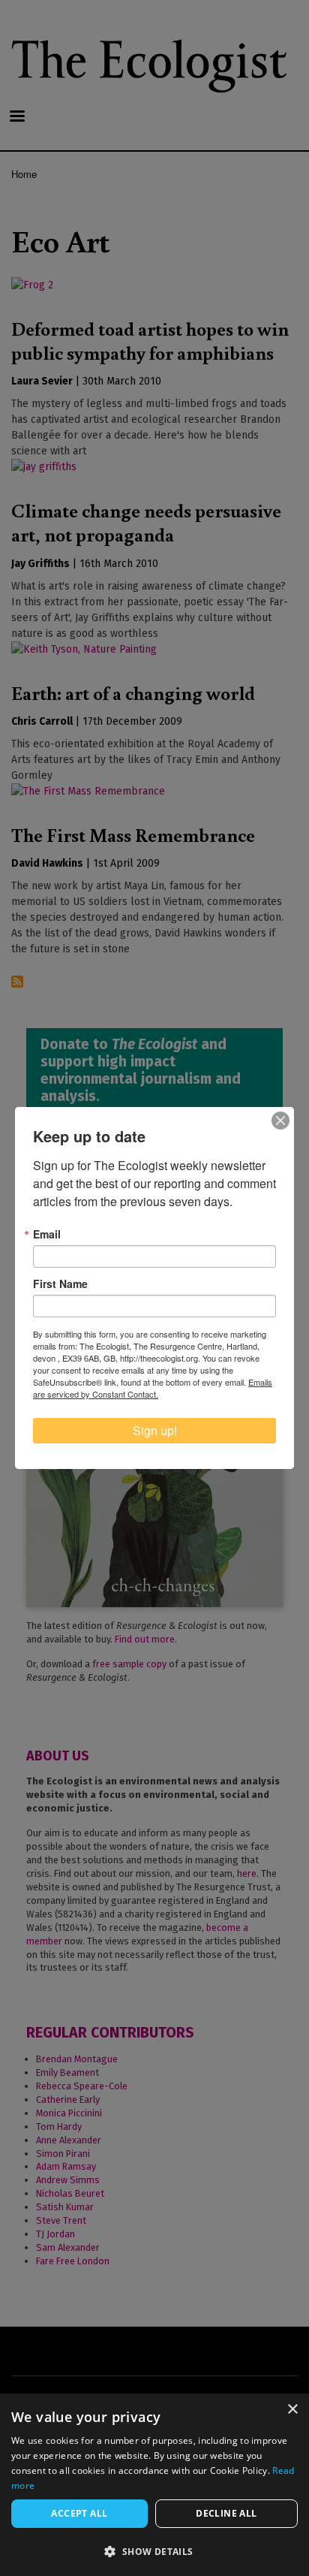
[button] (154, 2551)
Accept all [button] (79, 2513)
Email (47, 1234)
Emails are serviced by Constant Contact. (153, 1388)
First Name (60, 1283)
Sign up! (155, 1430)
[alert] (154, 2485)
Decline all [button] (226, 2513)
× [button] (292, 2410)
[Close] (280, 1121)
